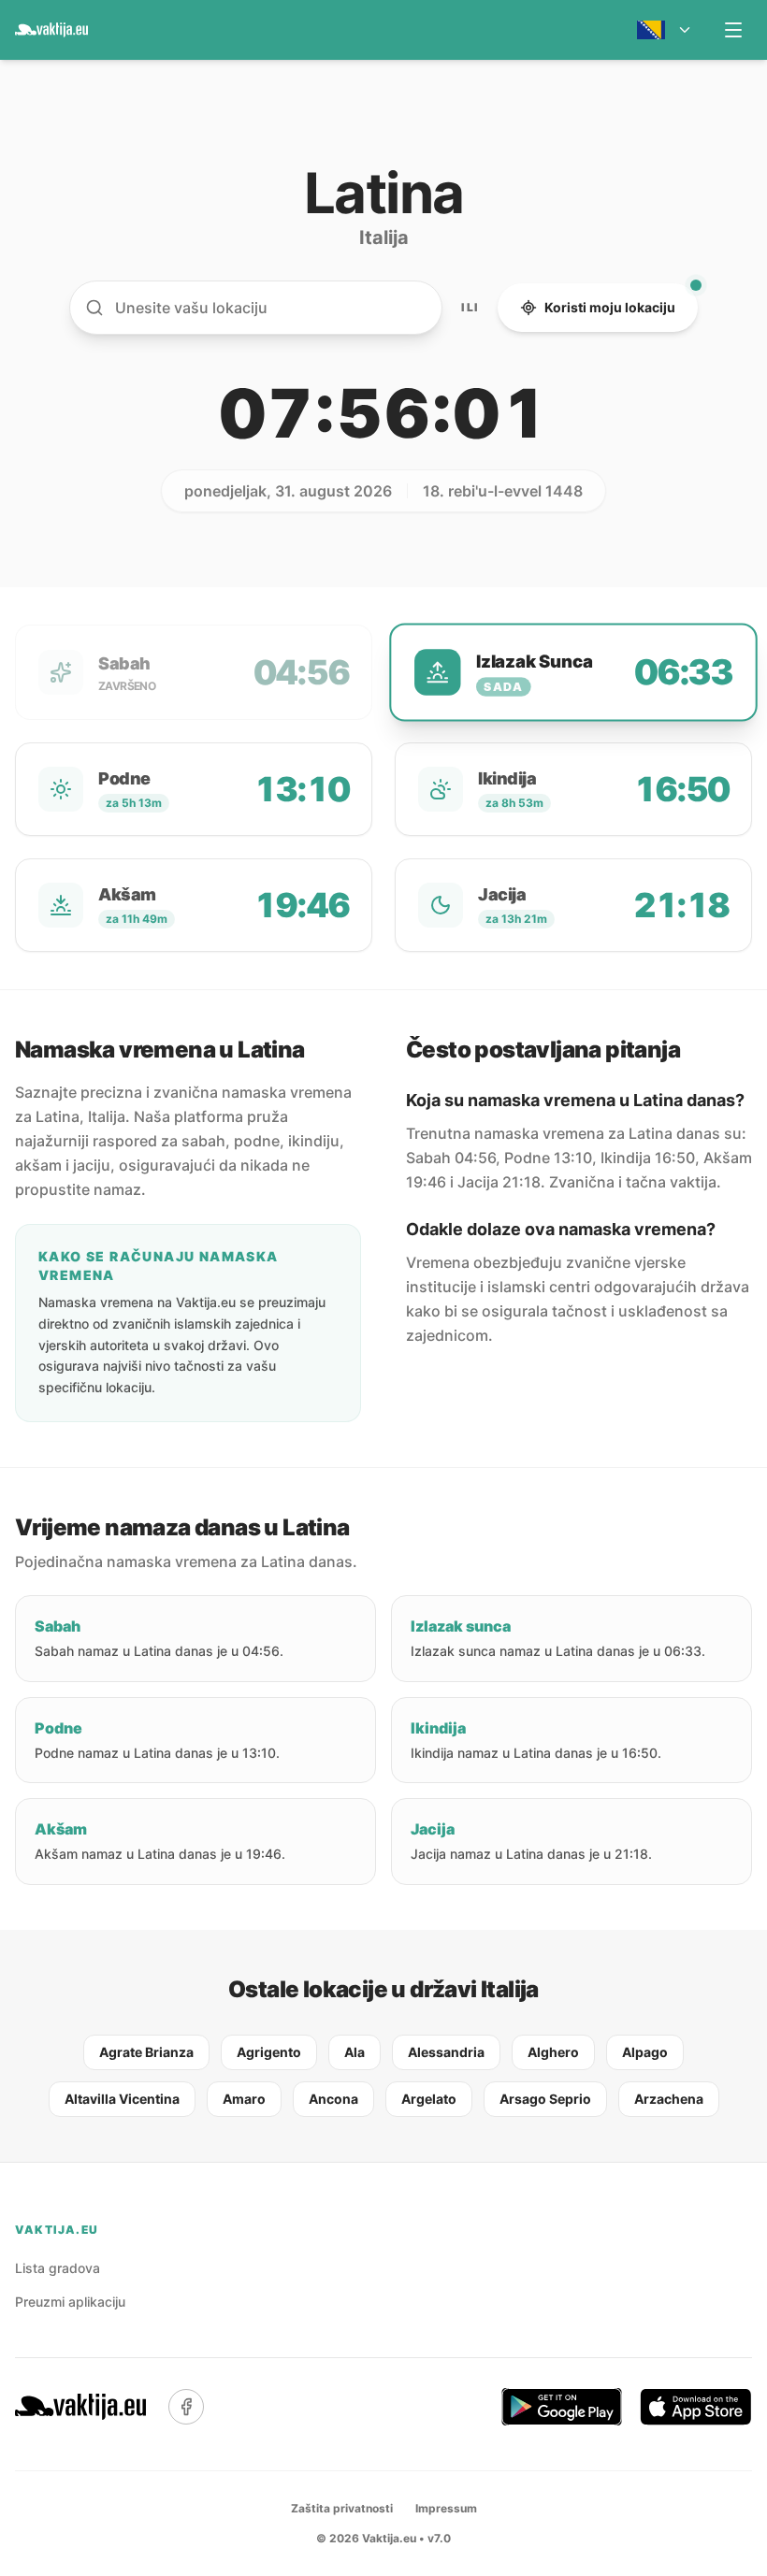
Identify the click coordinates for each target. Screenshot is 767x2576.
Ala (355, 2052)
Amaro (244, 2099)
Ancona (333, 2099)
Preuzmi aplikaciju (70, 2302)
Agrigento (269, 2052)
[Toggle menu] (733, 30)
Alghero (553, 2052)
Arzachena (669, 2099)
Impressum (446, 2508)
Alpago (645, 2052)
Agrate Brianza (146, 2052)
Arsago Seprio (545, 2099)
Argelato (429, 2099)
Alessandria (446, 2052)
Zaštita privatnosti (342, 2508)
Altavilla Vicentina (122, 2099)
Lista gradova (58, 2268)
